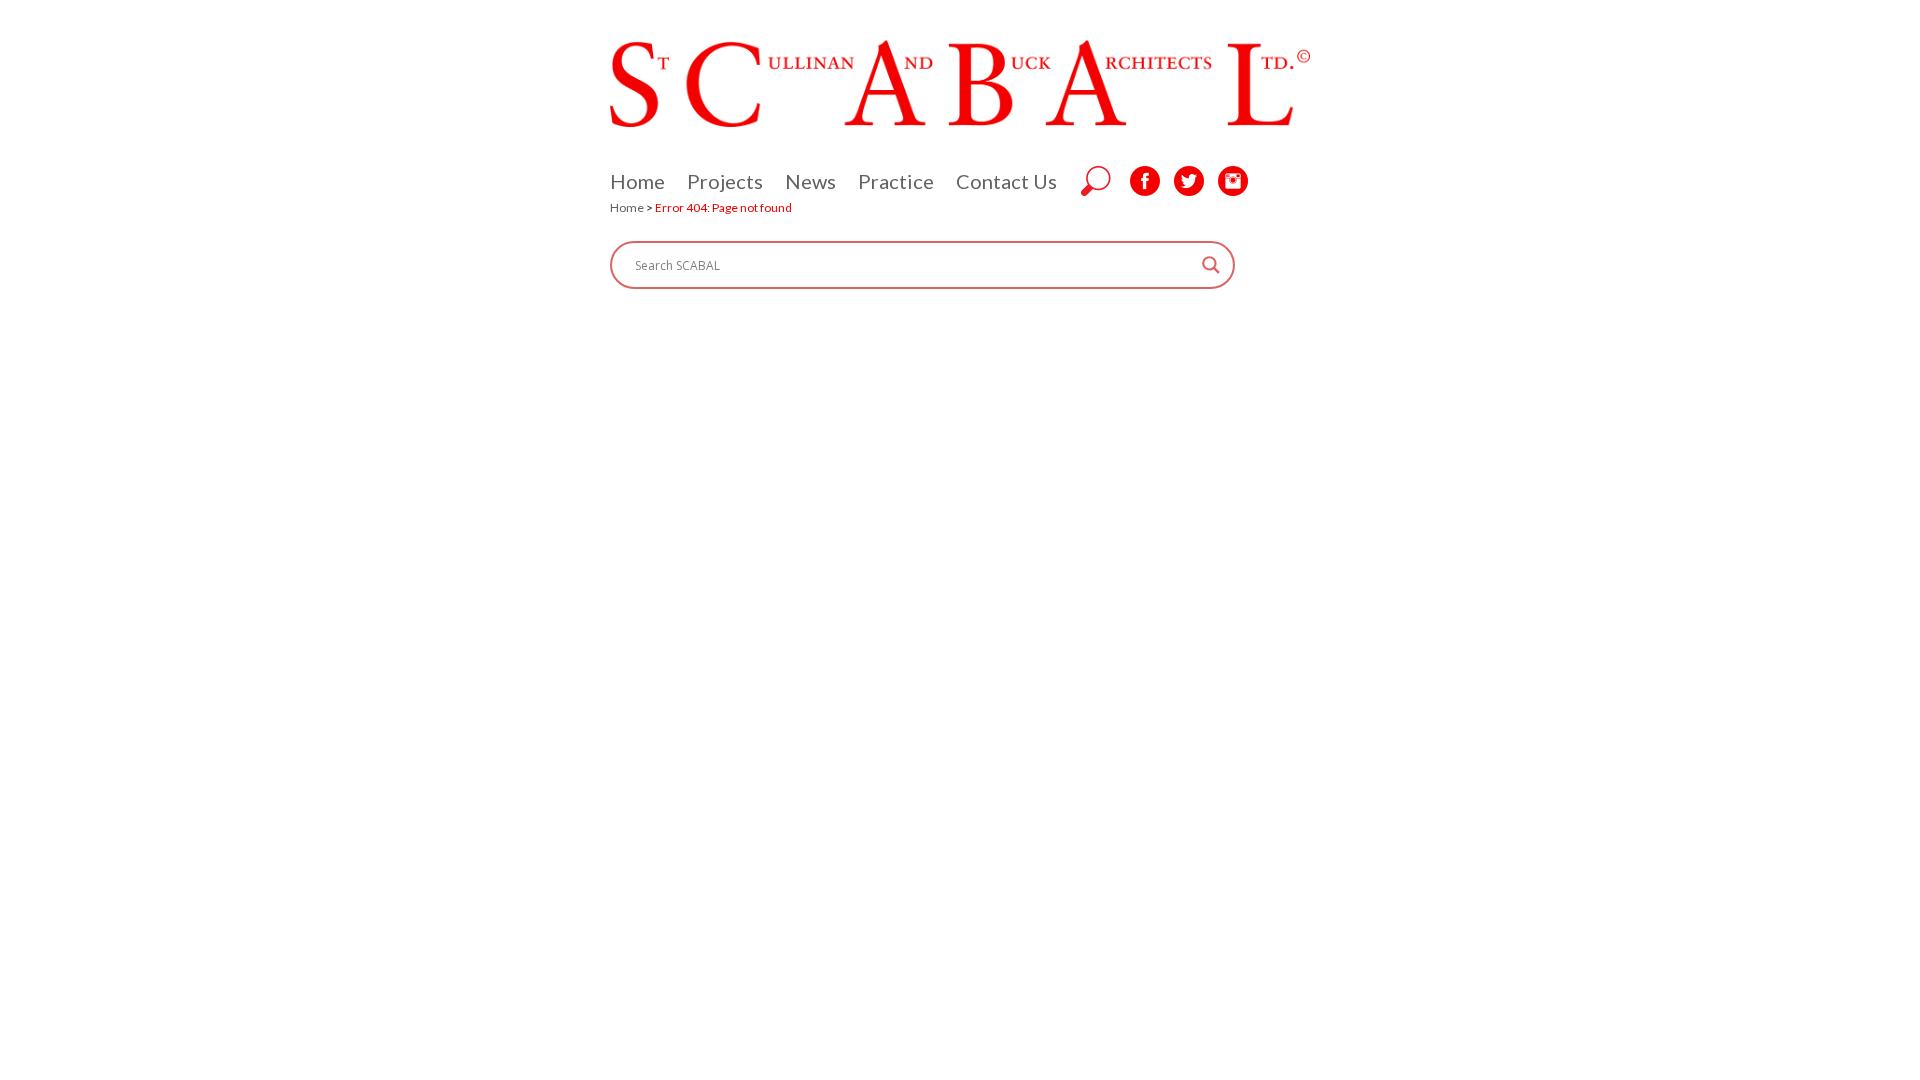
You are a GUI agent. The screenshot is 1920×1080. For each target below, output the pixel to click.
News (810, 181)
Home (637, 181)
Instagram (1233, 181)
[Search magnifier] (1211, 265)
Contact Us (1006, 181)
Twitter (1189, 181)
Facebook (1145, 181)
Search (1096, 181)
